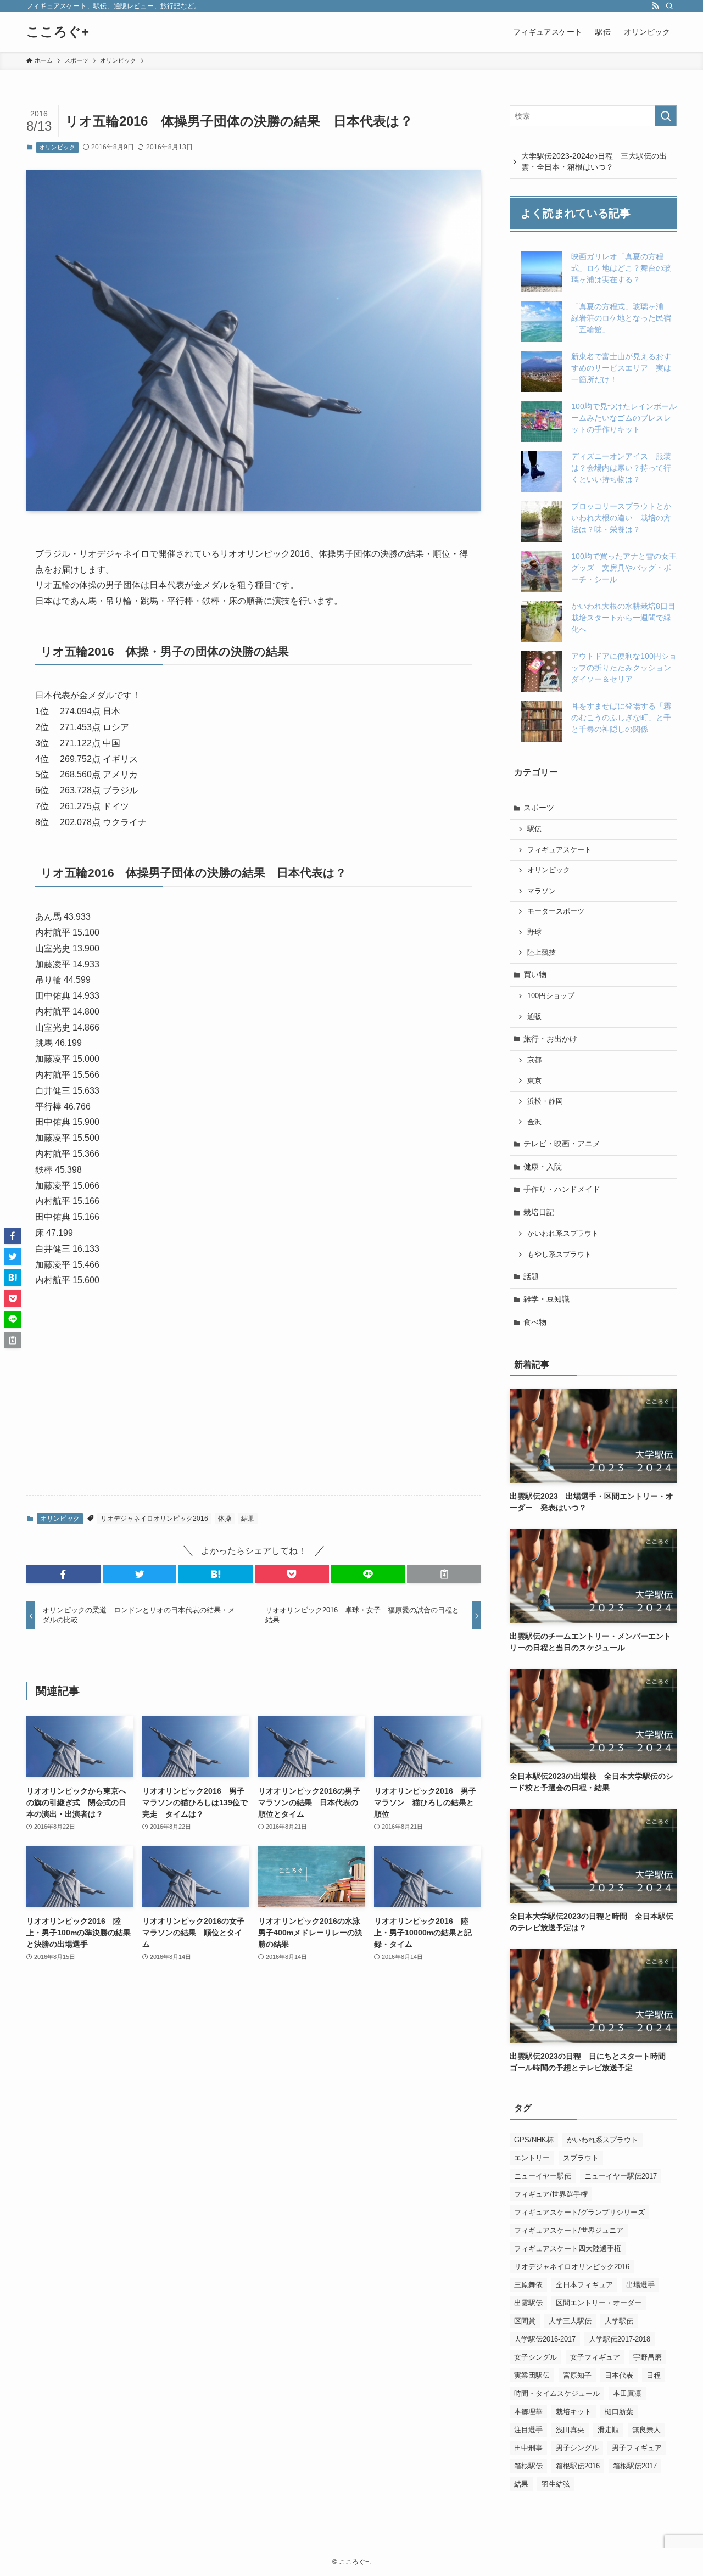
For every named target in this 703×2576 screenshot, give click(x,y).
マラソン (542, 891)
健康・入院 (543, 1167)
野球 (534, 932)
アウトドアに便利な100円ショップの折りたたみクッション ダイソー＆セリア (625, 668)
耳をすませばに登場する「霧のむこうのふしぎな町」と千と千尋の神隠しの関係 (621, 718)
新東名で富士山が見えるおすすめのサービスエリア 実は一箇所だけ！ (621, 368)
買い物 (535, 975)
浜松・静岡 (545, 1101)
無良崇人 (646, 2430)
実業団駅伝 (532, 2375)
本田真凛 (627, 2393)
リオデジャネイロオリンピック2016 (154, 1519)
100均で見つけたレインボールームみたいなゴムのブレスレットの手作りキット (624, 418)
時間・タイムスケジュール (557, 2393)
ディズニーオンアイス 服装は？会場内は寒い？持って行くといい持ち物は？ (621, 468)
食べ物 (535, 1322)
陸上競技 (542, 953)
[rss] (655, 6)
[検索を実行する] (666, 116)
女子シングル (535, 2357)
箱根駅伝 (528, 2466)
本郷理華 (528, 2412)
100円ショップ (551, 996)
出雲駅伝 (528, 2303)
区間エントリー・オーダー (599, 2303)
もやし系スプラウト (559, 1255)
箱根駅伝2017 (635, 2466)
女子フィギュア (595, 2357)
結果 (248, 1519)
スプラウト (581, 2158)
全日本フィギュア (584, 2285)
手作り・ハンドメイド (562, 1189)
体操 (225, 1519)
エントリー (532, 2158)
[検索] (669, 6)
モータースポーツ (556, 911)
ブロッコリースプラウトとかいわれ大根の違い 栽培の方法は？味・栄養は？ (621, 518)
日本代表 (619, 2375)
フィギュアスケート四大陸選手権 (568, 2249)
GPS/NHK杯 (534, 2140)
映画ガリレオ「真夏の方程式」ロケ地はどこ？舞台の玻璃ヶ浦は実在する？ (621, 268)
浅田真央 (570, 2430)
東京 (534, 1081)
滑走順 (608, 2430)
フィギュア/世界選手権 (551, 2194)
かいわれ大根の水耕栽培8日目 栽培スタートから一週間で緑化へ (627, 618)
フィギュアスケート (559, 850)
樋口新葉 (619, 2412)
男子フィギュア (637, 2448)
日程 (654, 2375)
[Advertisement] (254, 1401)
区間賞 (525, 2321)
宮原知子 (577, 2375)
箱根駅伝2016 (578, 2466)
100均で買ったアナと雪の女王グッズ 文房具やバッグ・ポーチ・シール (624, 568)
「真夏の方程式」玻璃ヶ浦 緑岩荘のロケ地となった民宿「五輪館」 (621, 318)
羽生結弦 (556, 2484)
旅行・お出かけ (550, 1039)
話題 (531, 1276)
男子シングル (577, 2448)
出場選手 (640, 2285)
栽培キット (574, 2412)
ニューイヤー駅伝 (543, 2176)
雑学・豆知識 (546, 1299)
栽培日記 (539, 1212)
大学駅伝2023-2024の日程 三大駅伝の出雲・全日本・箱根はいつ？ (594, 161)
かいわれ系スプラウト (563, 1234)
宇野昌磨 (648, 2357)
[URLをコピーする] (444, 1574)
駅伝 (534, 829)
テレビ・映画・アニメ (562, 1144)
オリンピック (57, 147)
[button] (63, 1574)
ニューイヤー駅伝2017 (621, 2176)
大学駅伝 (619, 2321)
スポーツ (539, 808)
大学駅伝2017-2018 (620, 2339)
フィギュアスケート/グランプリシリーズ (579, 2212)
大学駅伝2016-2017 (545, 2339)
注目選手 (528, 2430)
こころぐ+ (58, 32)
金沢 (534, 1122)
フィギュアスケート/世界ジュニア (569, 2230)
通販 (534, 1017)
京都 (534, 1060)
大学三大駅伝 (570, 2321)
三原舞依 (528, 2285)
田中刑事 (528, 2448)
